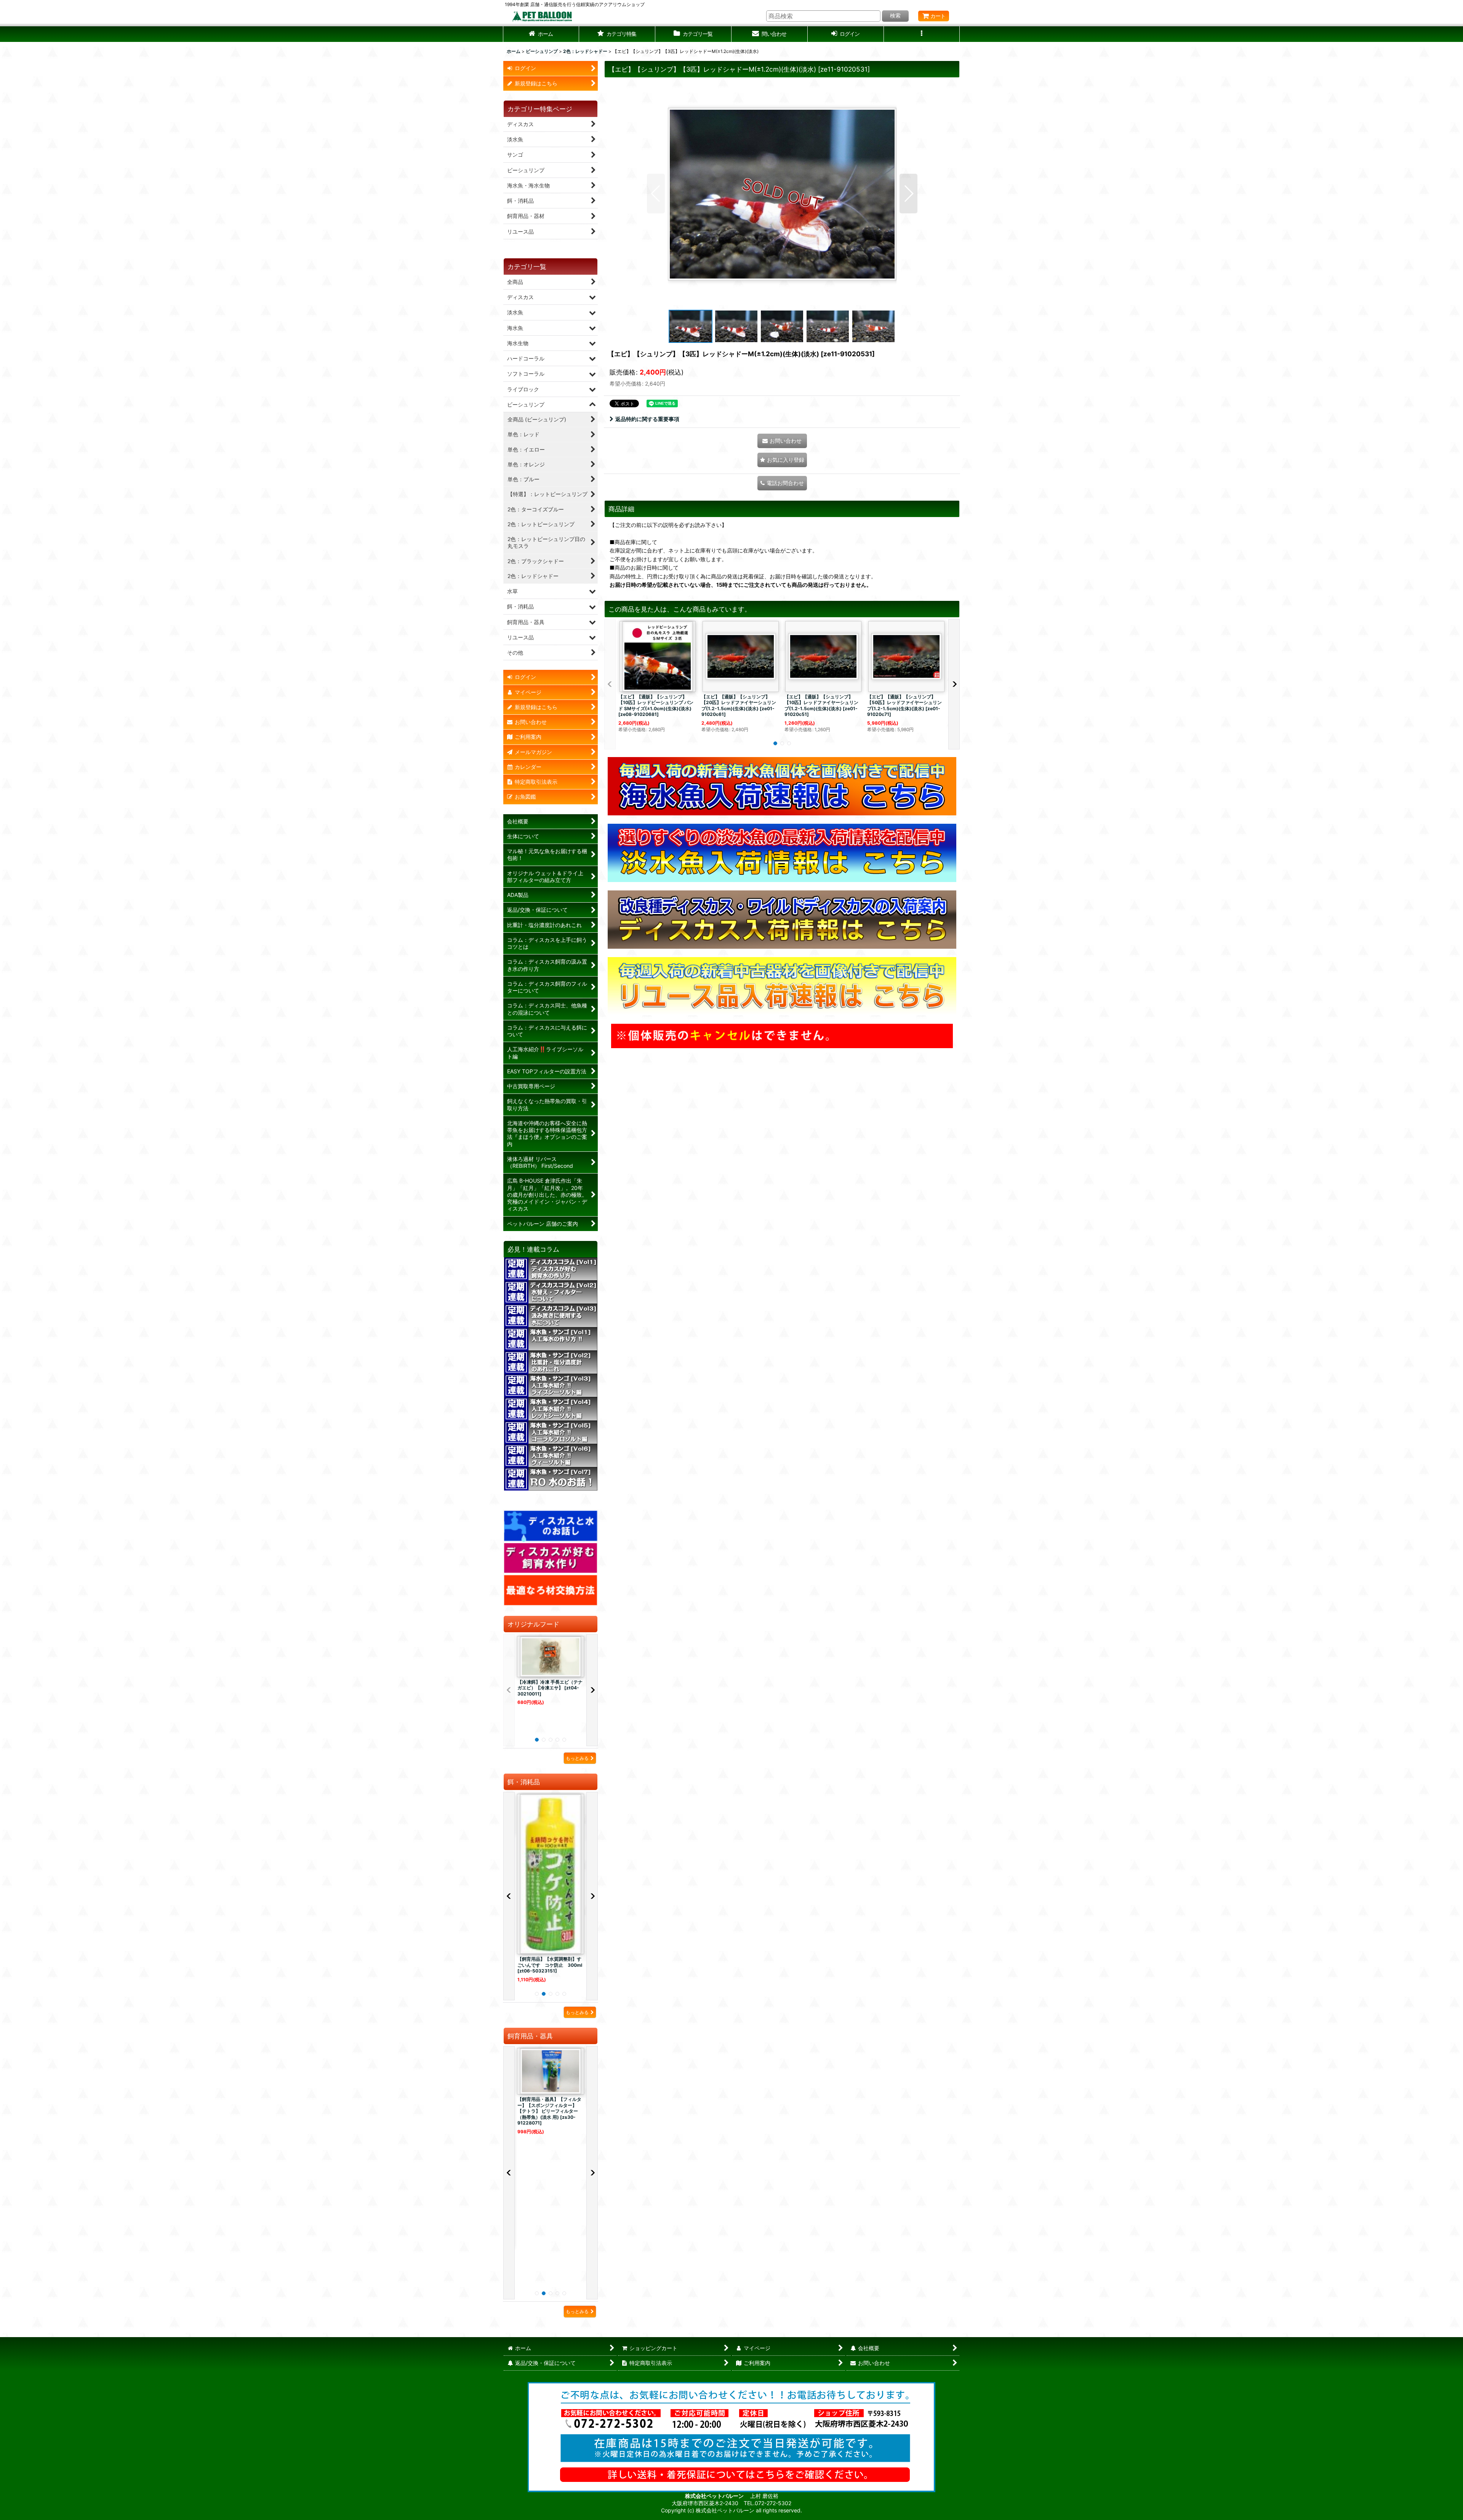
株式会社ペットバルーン (715, 2496)
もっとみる (577, 1758)
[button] (617, 34)
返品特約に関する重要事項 (647, 419)
